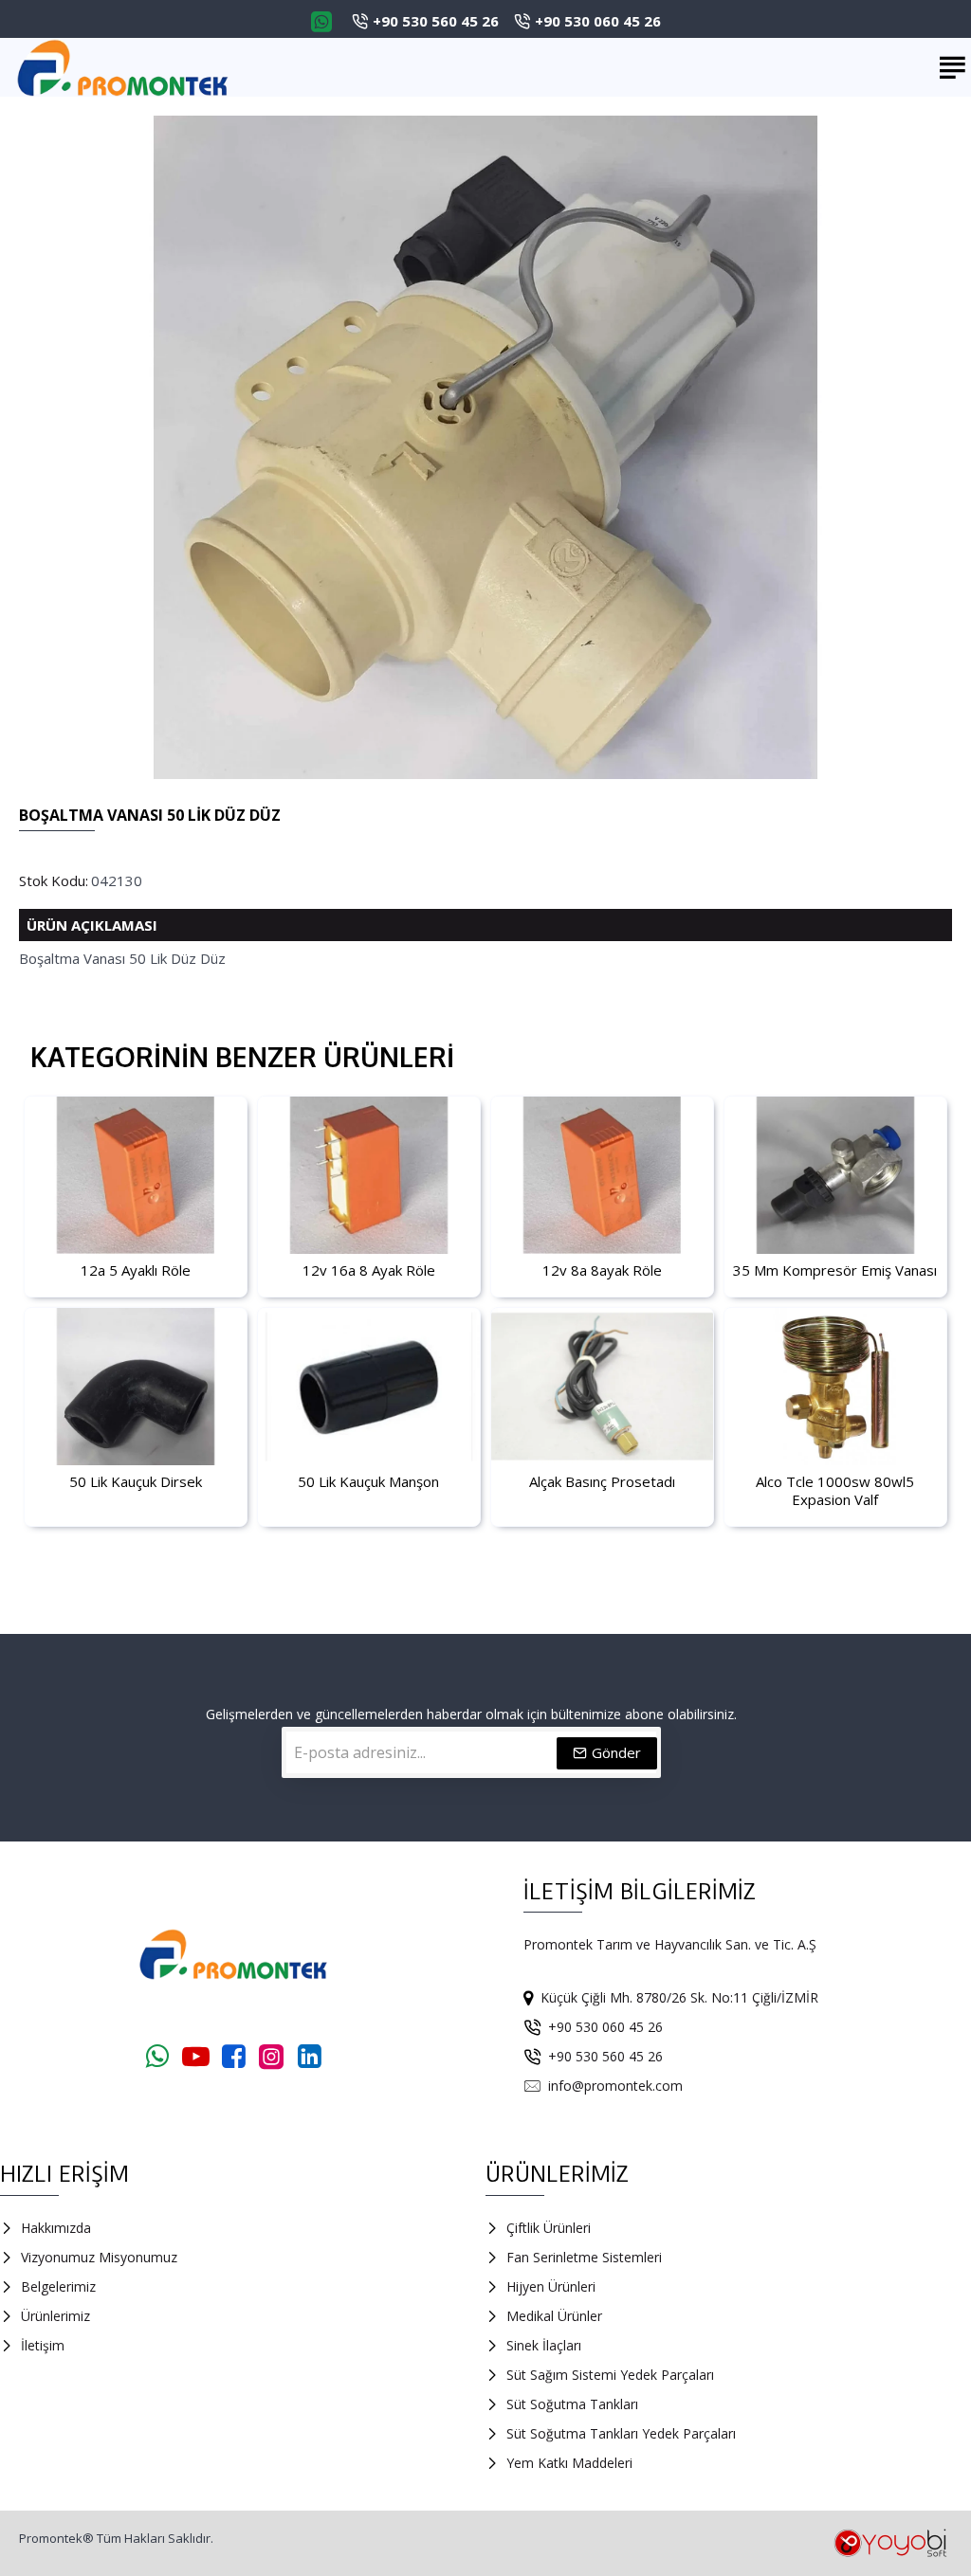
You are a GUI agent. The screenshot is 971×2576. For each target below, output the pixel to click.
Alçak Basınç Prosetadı (602, 1482)
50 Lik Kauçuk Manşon (368, 1482)
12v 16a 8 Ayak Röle (369, 1270)
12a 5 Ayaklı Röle (136, 1270)
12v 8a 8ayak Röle (602, 1270)
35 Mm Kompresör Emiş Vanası (835, 1270)
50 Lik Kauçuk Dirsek (136, 1482)
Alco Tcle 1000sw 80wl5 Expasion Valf (835, 1491)
